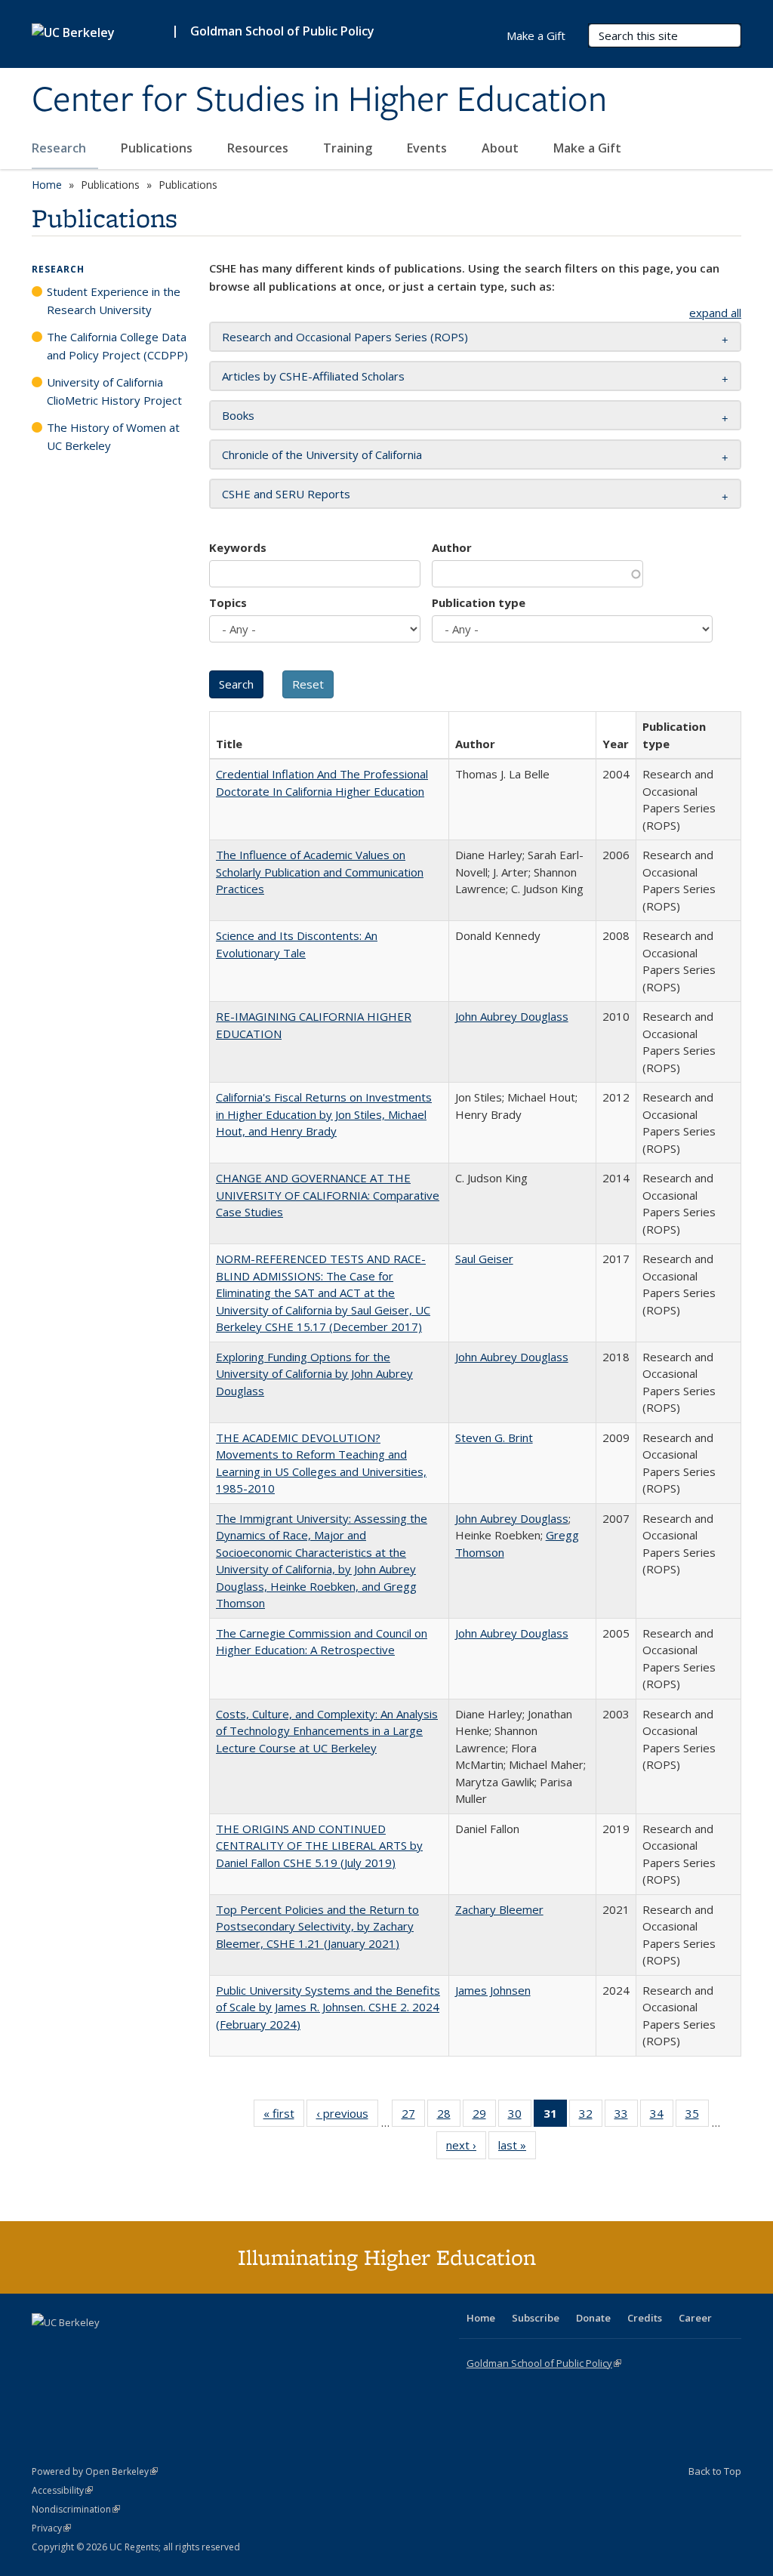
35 (697, 2117)
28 (449, 2117)
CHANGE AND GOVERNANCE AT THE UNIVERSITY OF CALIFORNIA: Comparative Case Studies (328, 1195)
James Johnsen (493, 1990)
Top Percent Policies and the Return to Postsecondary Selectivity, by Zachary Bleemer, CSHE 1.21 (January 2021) (317, 1926)
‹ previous (347, 2117)
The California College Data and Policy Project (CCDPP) (117, 346)
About (502, 148)
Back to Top (715, 2471)
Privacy (51, 2528)
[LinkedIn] (75, 2348)
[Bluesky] (163, 2348)
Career (695, 2318)
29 (484, 2117)
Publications (158, 148)
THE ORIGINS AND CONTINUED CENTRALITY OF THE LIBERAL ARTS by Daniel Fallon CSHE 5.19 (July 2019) (319, 1846)
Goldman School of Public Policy (282, 31)
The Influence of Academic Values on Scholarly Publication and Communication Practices (320, 872)
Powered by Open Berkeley (95, 2471)
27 (413, 2117)
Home (47, 185)
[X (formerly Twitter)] (45, 2348)
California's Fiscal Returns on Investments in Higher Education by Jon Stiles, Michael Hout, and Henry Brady (324, 1114)
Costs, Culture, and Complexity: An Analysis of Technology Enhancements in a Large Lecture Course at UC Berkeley (327, 1731)
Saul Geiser (484, 1259)
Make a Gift (587, 148)
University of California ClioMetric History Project (114, 391)
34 (662, 2117)
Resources (259, 148)
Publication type (479, 602)
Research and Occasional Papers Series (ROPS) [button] (345, 337)
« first (284, 2117)
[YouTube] (104, 2348)
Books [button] (238, 415)
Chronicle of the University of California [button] (322, 454)
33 (626, 2117)
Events (428, 148)
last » (517, 2148)
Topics (228, 602)
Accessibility (62, 2490)
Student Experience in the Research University (114, 300)
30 (520, 2117)
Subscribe (536, 2318)
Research (60, 148)
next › (466, 2148)
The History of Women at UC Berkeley (113, 436)
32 (591, 2117)
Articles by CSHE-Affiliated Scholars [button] (313, 376)
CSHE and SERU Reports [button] (286, 494)
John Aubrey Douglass (512, 1016)
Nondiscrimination (76, 2509)
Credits (645, 2318)
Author (452, 547)
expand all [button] (715, 313)
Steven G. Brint (494, 1437)
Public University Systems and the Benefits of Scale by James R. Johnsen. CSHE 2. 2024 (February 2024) (328, 2007)
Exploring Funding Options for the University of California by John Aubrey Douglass (314, 1374)
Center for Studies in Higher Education (319, 100)
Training (349, 148)
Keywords (238, 547)
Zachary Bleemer (499, 1909)
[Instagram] (134, 2348)
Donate (593, 2318)
